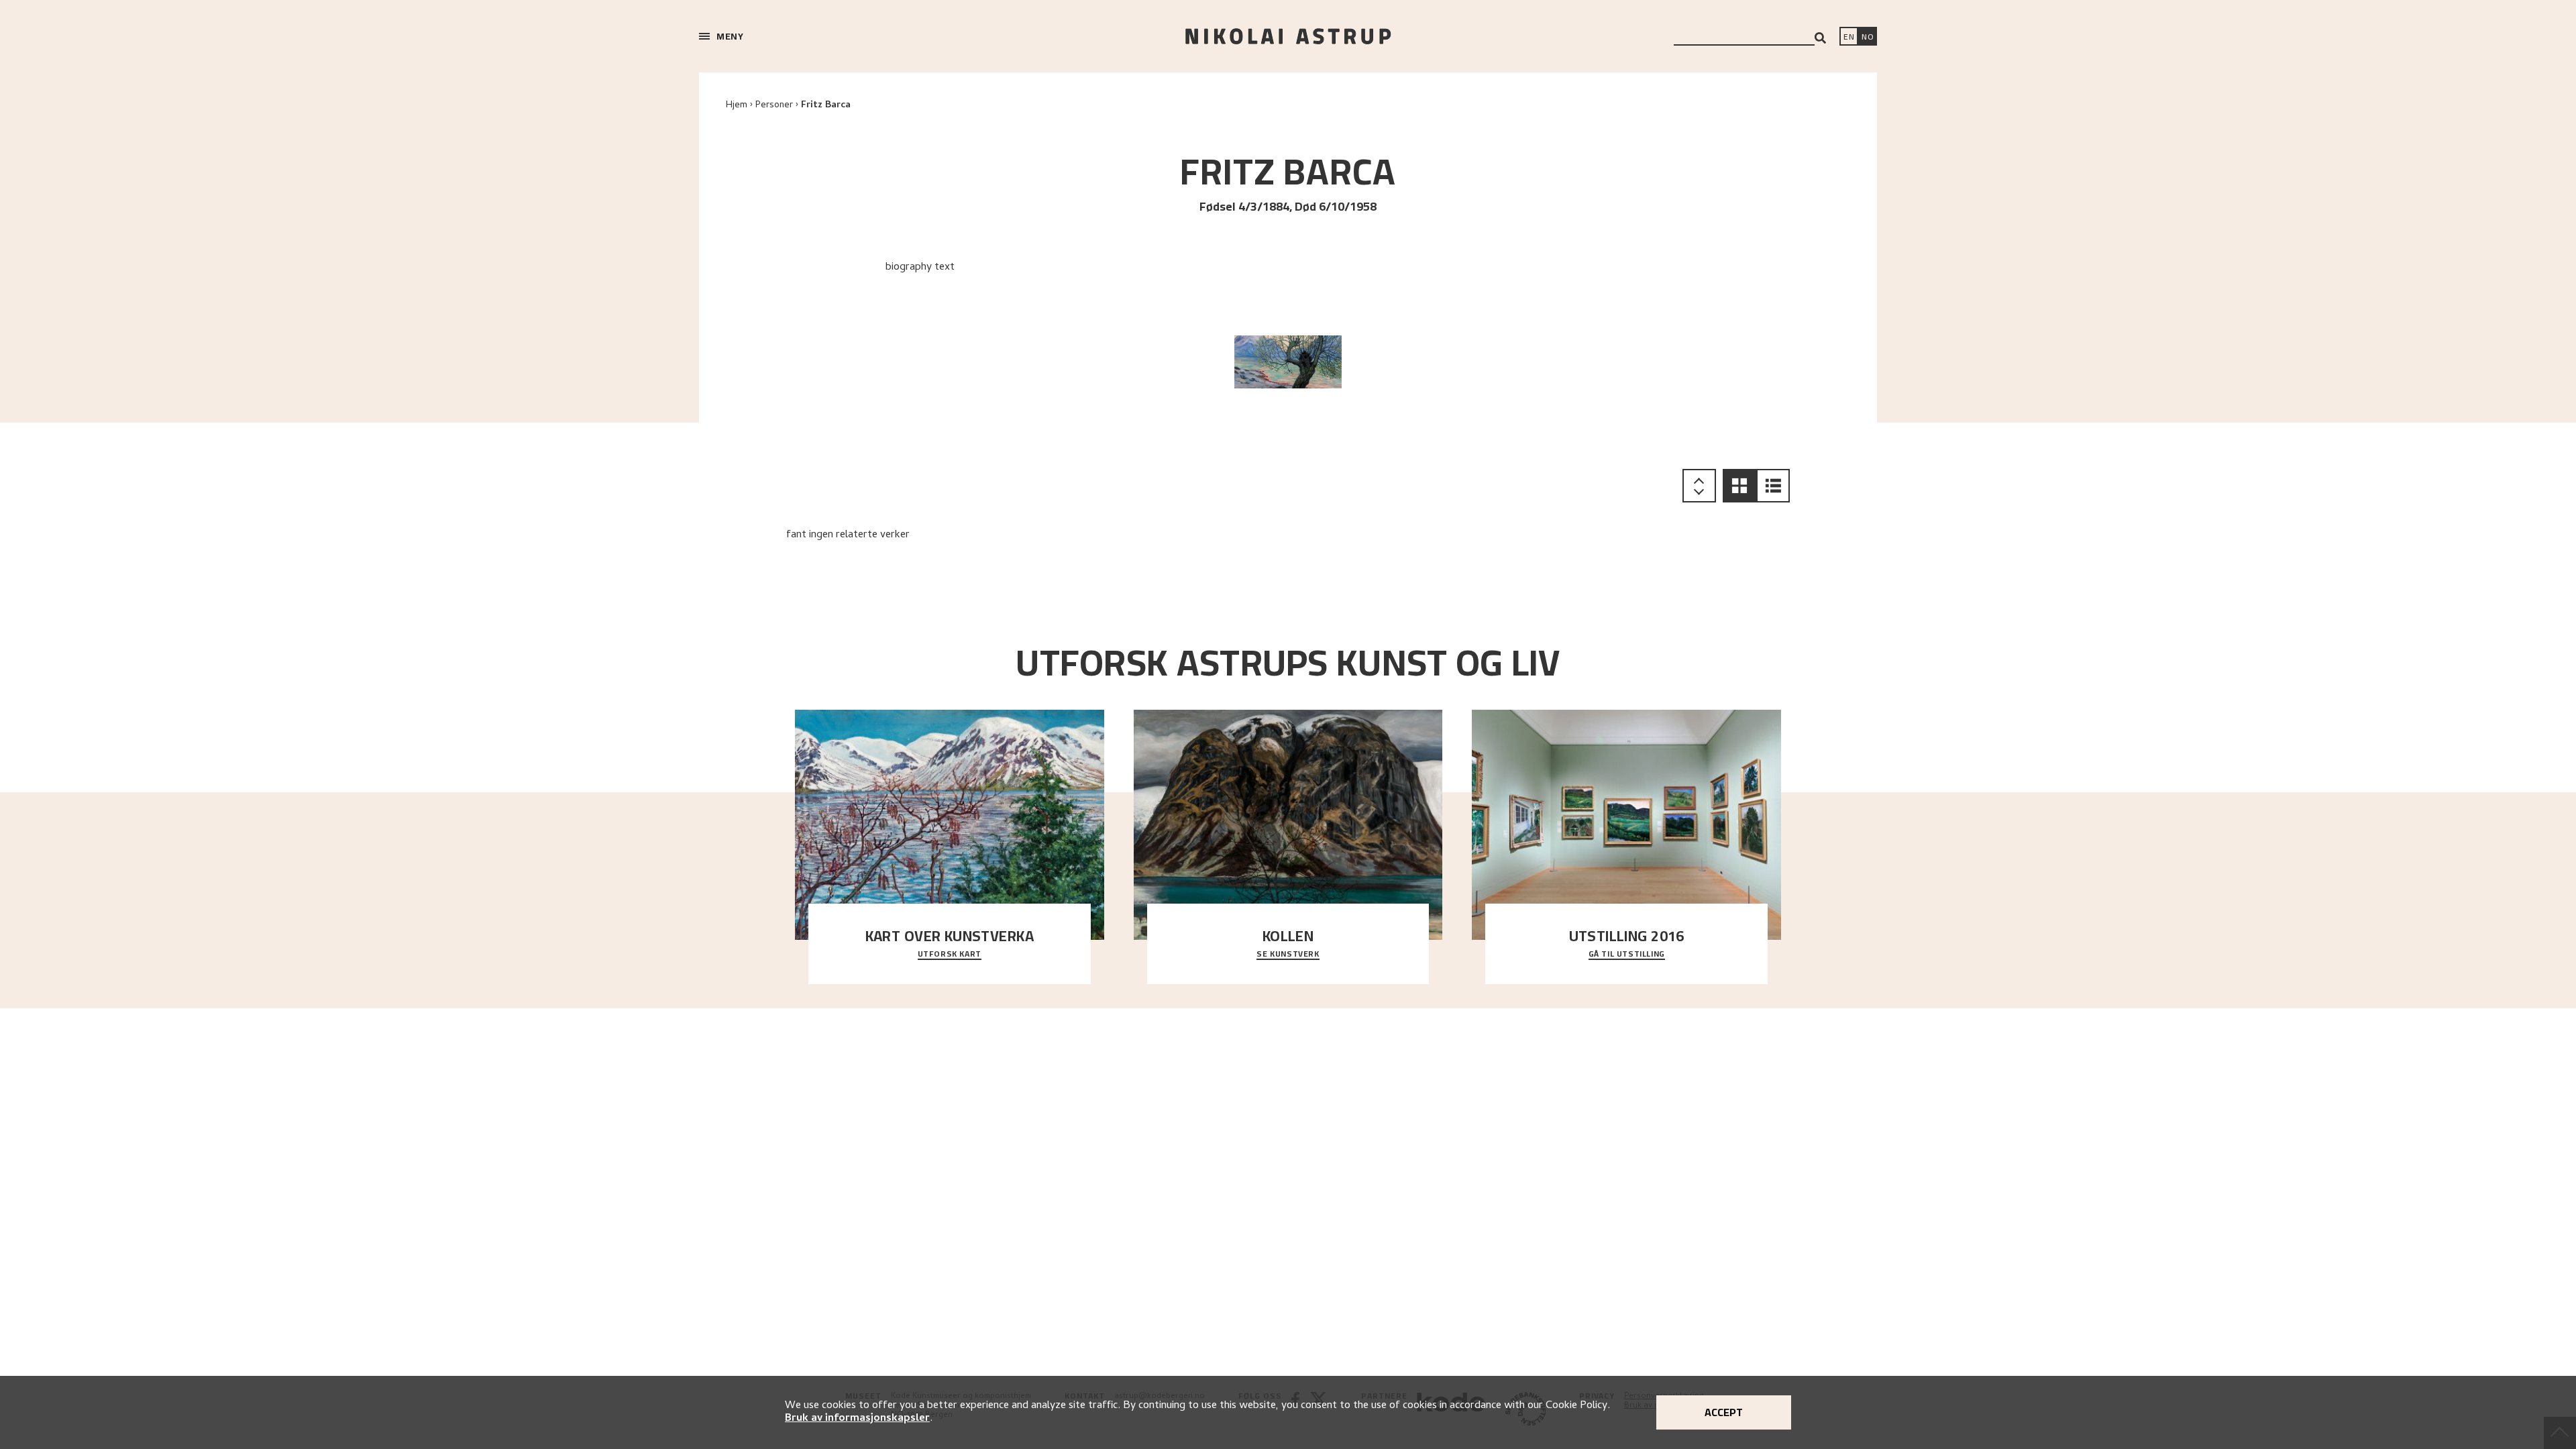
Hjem (737, 106)
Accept (1724, 1412)
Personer (774, 106)
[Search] (1820, 38)
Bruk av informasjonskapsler (857, 1419)
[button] (1739, 486)
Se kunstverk (1288, 955)
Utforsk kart (950, 955)
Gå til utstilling (1627, 955)
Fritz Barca (826, 106)
